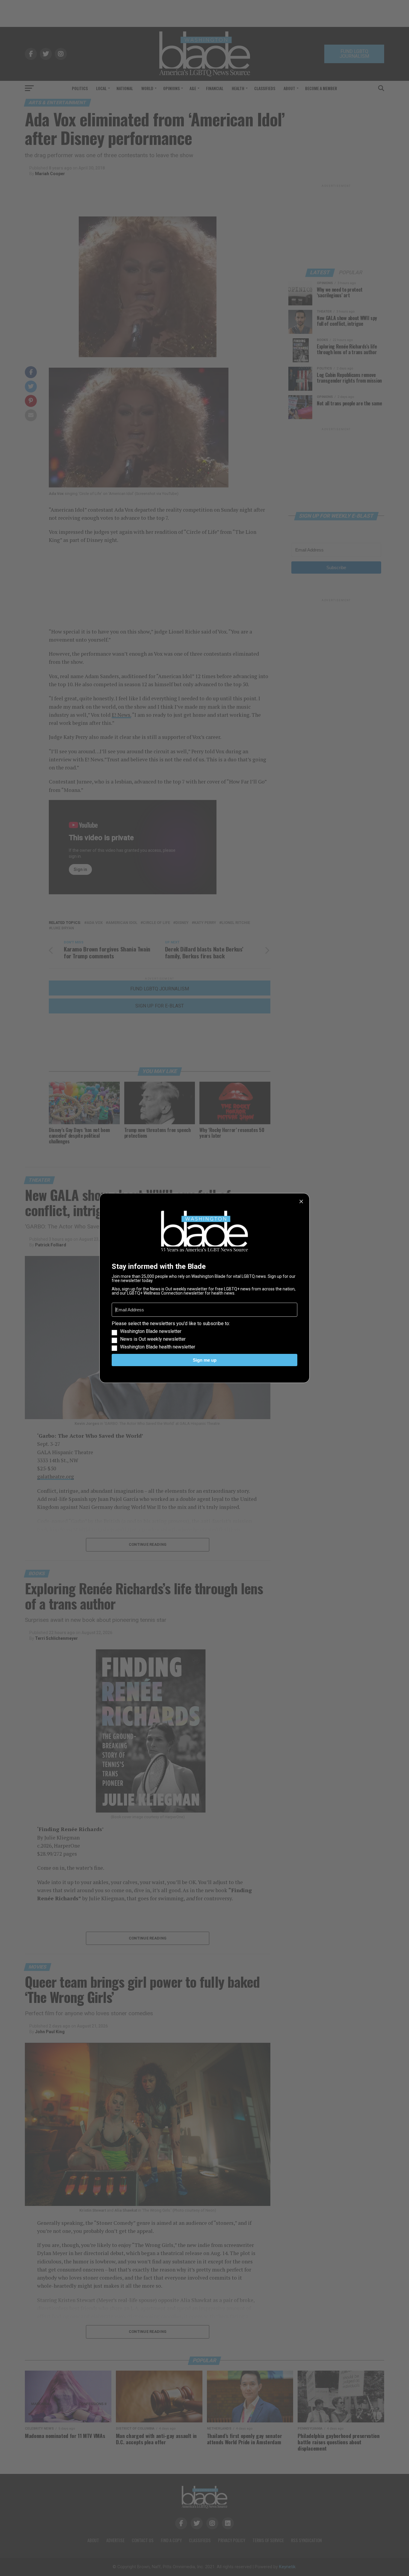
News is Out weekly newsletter (153, 1339)
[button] (205, 1335)
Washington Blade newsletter (151, 1331)
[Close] (301, 1201)
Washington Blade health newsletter (158, 1347)
